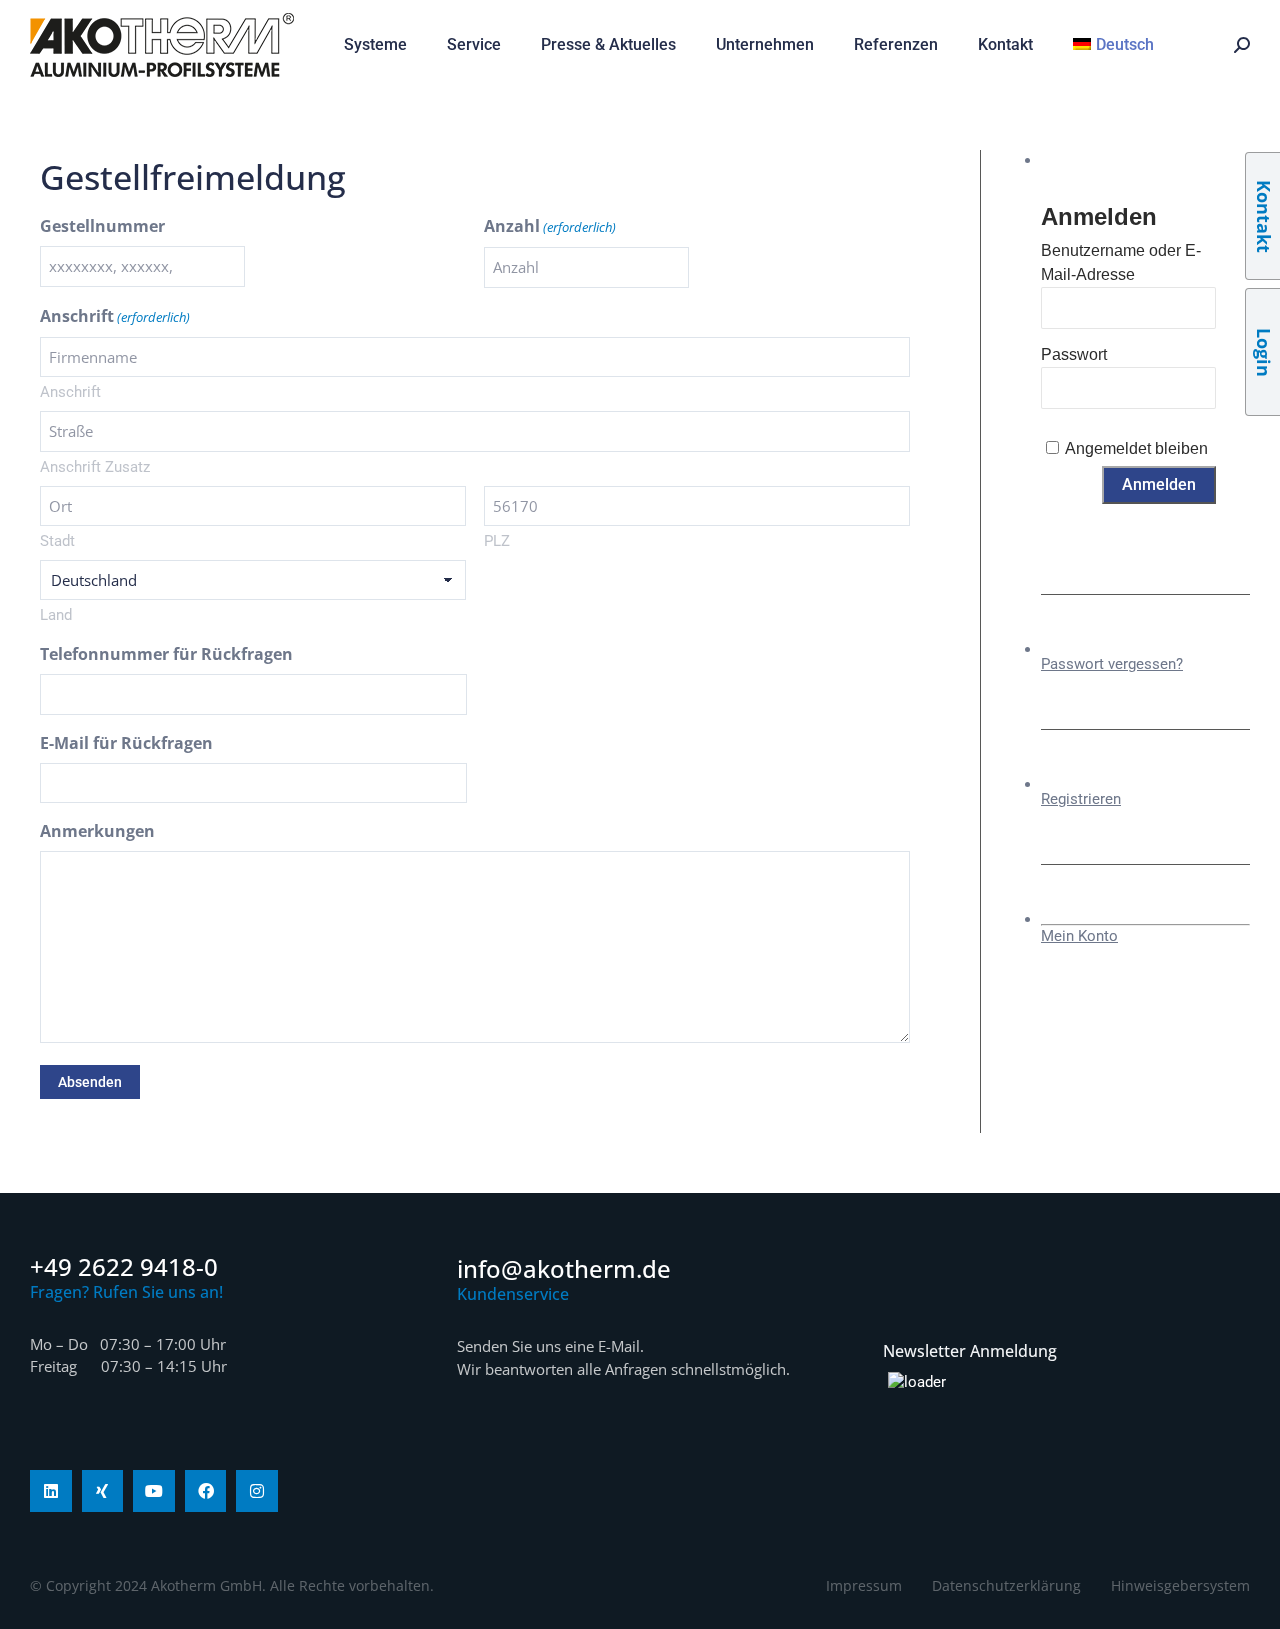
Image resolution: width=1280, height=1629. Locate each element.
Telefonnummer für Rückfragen (166, 654)
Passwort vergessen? (1112, 664)
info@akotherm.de (564, 1268)
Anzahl (550, 226)
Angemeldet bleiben (1136, 448)
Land (56, 615)
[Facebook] (206, 1491)
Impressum (864, 1585)
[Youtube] (154, 1491)
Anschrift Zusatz (95, 467)
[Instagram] (257, 1491)
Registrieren (1081, 799)
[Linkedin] (51, 1491)
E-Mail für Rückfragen (126, 743)
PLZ (497, 541)
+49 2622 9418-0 (124, 1266)
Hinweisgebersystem (1180, 1585)
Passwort (1074, 354)
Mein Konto (1079, 936)
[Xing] (103, 1491)
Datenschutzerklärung (1006, 1585)
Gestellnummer (102, 226)
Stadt (57, 541)
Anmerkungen (97, 831)
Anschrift (70, 392)
